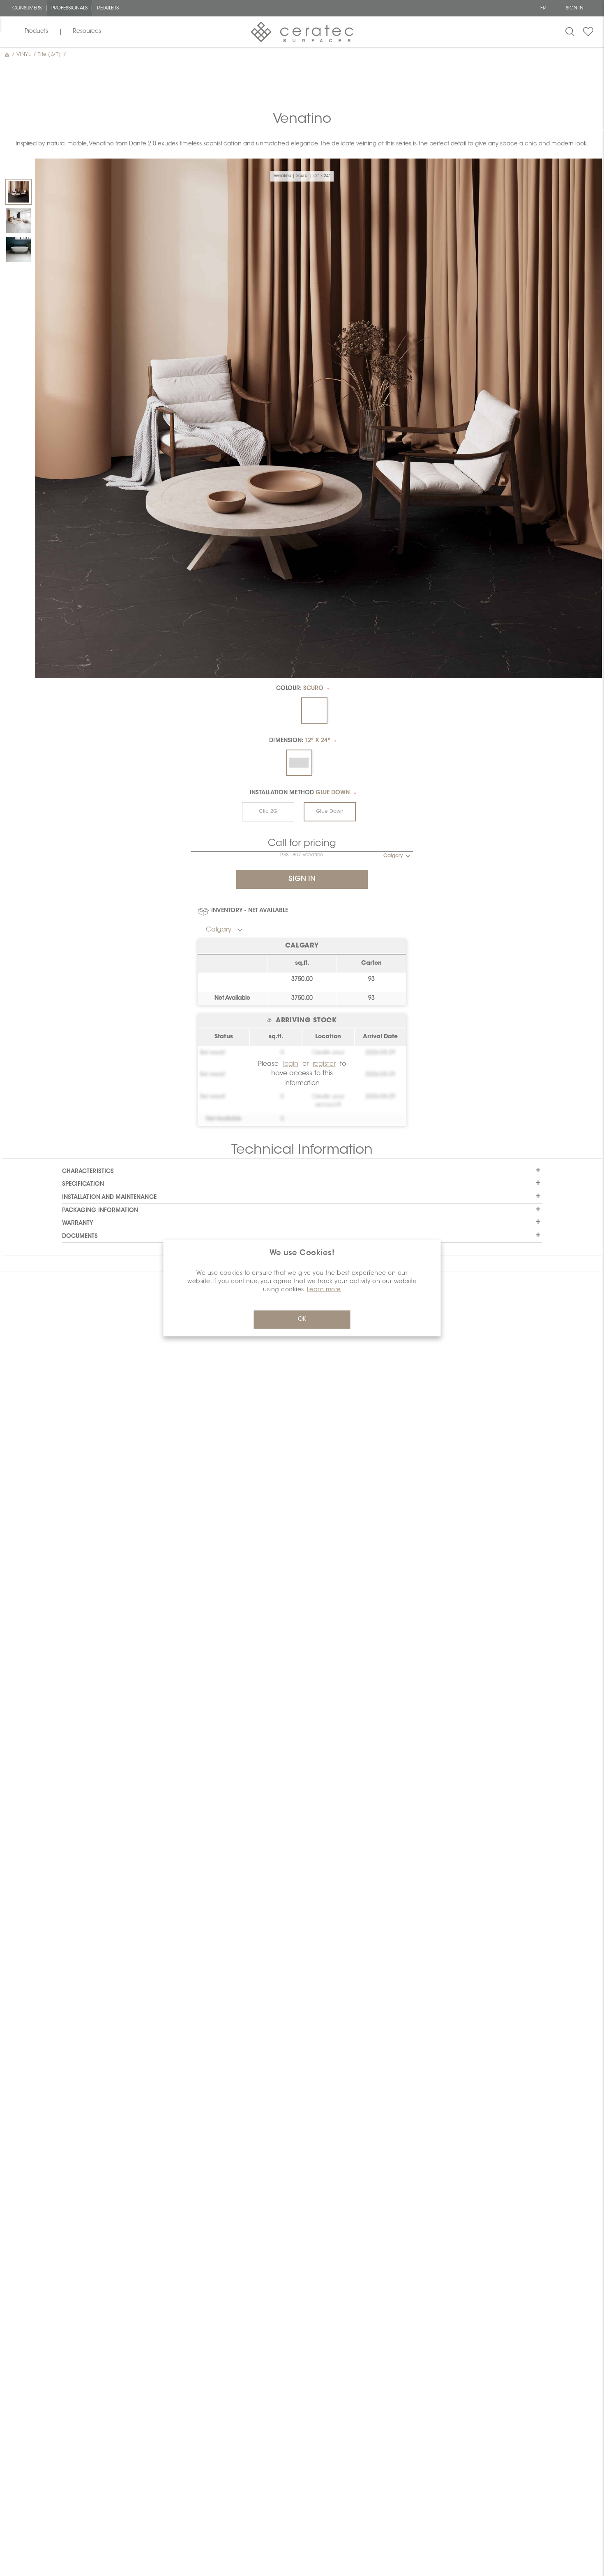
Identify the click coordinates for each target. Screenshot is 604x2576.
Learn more (324, 1290)
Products (36, 32)
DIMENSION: (300, 741)
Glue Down (330, 812)
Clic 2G (268, 812)
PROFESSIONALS (70, 8)
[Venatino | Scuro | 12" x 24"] (18, 192)
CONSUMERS (27, 8)
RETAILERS (108, 8)
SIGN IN (575, 8)
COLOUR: (300, 689)
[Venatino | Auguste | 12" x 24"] (18, 221)
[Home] (8, 55)
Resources (87, 32)
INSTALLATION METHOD (300, 793)
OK (302, 1320)
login (291, 1064)
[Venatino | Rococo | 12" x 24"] (18, 249)
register (324, 1064)
